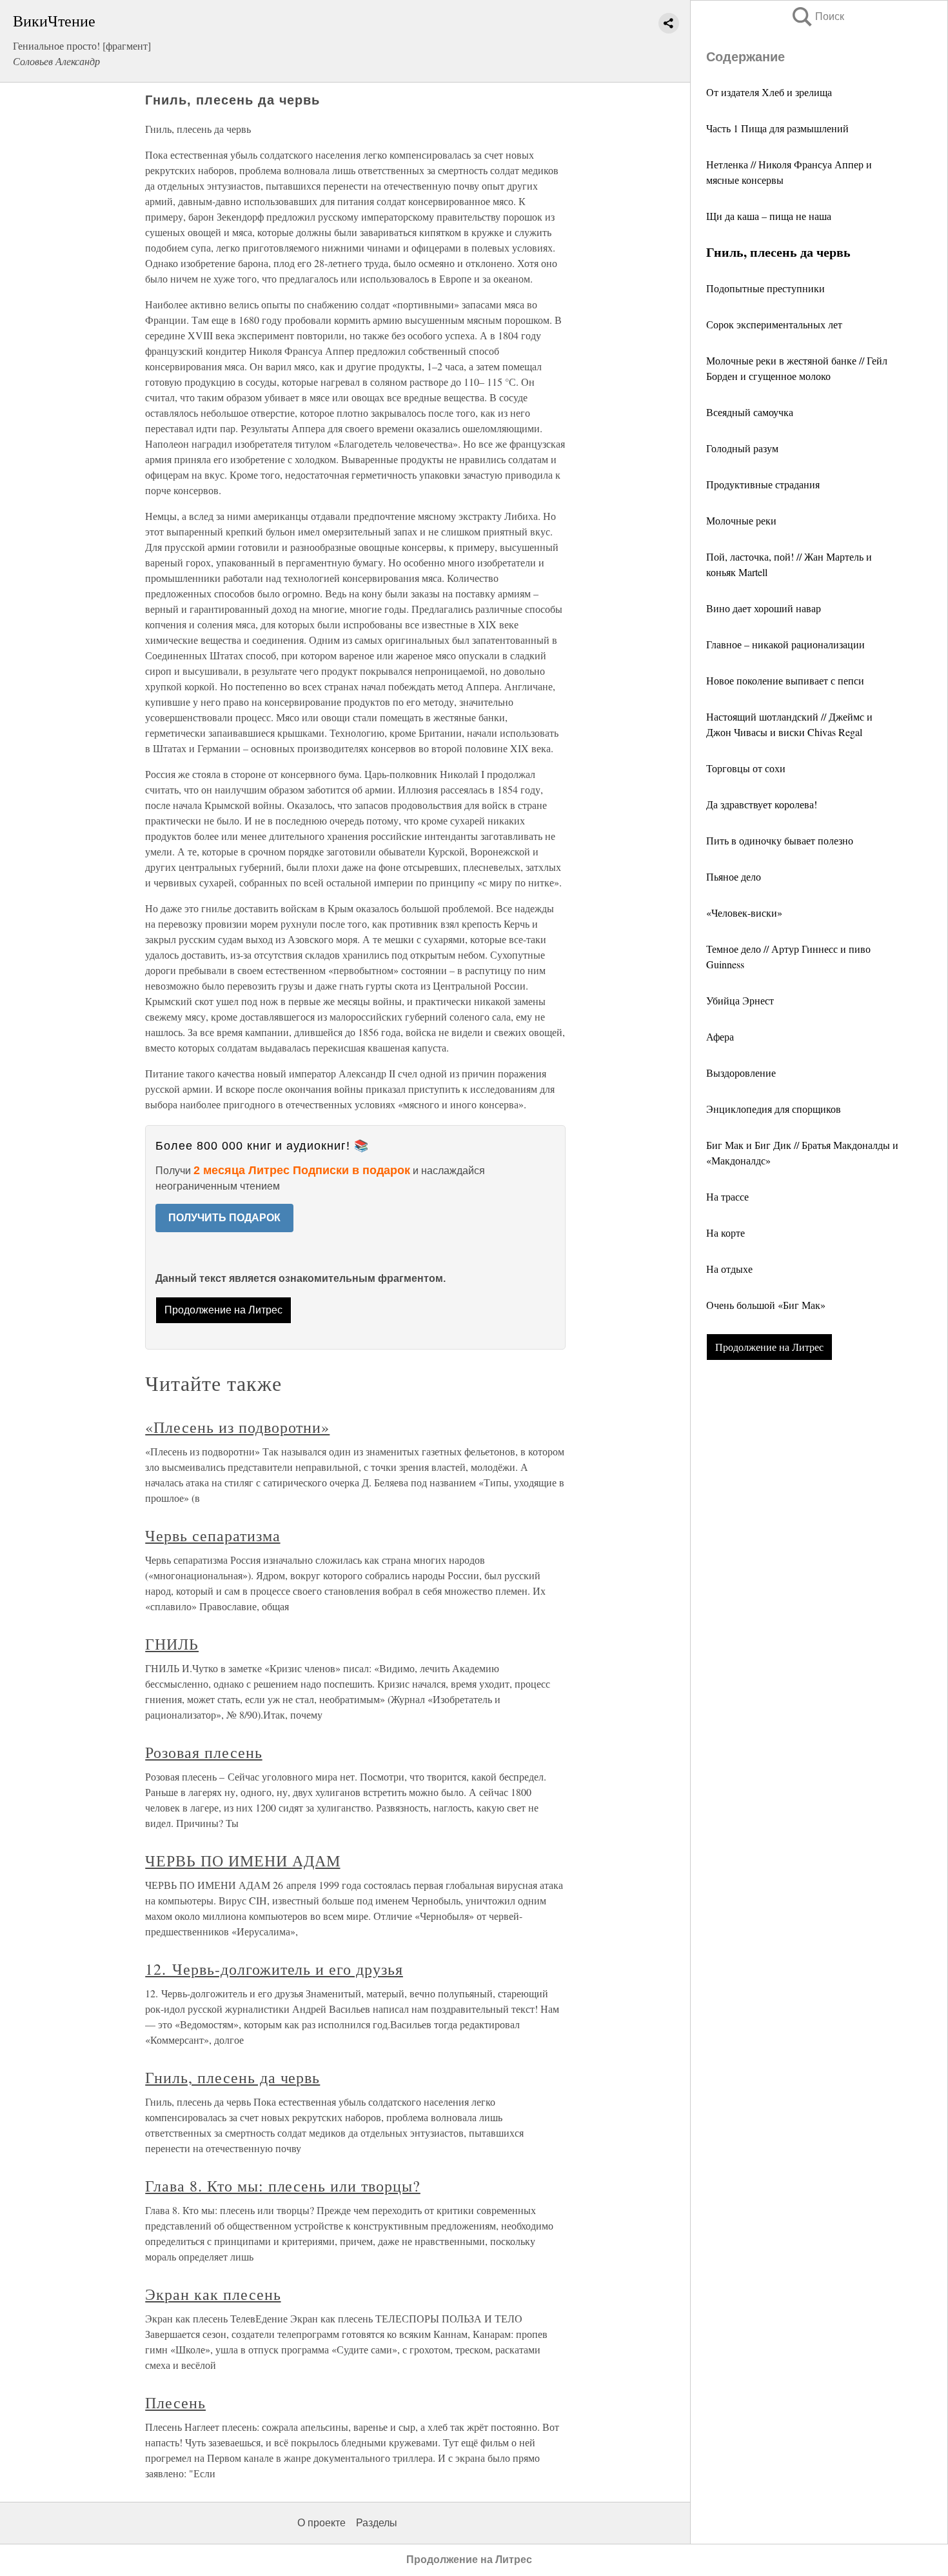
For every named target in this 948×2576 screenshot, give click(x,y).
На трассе (727, 1196)
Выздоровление (741, 1073)
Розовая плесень (203, 1752)
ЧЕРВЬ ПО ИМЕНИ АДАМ (242, 1861)
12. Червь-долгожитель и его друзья (274, 1969)
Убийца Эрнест (740, 1000)
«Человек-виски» (744, 913)
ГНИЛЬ (172, 1644)
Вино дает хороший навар (764, 608)
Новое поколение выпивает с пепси (785, 680)
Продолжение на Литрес (769, 1347)
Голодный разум (742, 448)
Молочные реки (741, 520)
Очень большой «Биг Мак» (766, 1305)
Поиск (817, 16)
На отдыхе (729, 1269)
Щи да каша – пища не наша (769, 216)
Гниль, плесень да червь (232, 2077)
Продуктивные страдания (763, 484)
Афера (720, 1036)
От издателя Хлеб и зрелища (769, 92)
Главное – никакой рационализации (785, 644)
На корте (726, 1233)
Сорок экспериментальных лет (774, 324)
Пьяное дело (734, 876)
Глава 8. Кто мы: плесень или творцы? (283, 2186)
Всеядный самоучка (750, 412)
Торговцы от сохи (746, 768)
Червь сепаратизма (212, 1535)
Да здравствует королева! (762, 804)
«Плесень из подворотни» (237, 1427)
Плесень (175, 2402)
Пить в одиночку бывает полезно (780, 840)
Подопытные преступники (765, 288)
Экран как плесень (213, 2294)
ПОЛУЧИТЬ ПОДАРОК (224, 1218)
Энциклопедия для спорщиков (774, 1109)
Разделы (377, 2523)
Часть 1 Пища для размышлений (777, 128)
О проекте (321, 2523)
